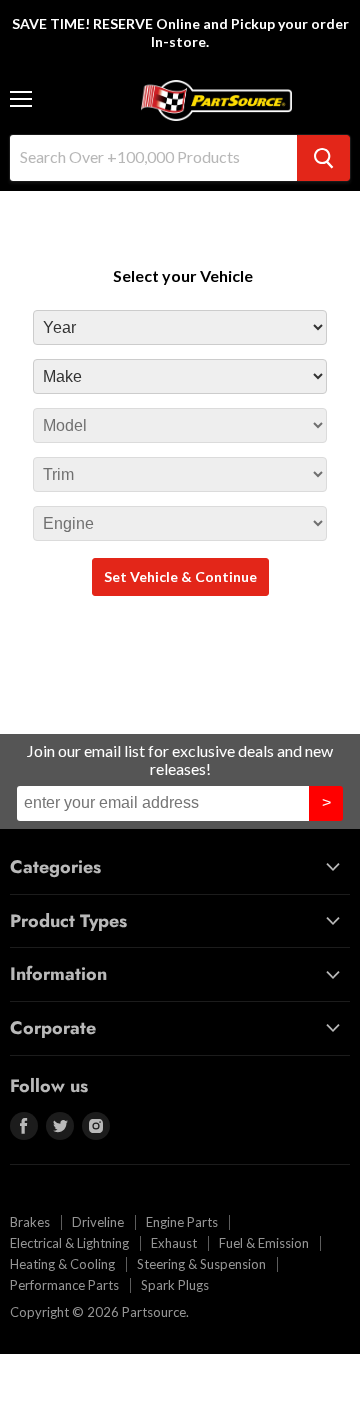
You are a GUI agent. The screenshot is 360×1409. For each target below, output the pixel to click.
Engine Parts (182, 1222)
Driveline (98, 1222)
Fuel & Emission (264, 1243)
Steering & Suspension (201, 1264)
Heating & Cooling (62, 1264)
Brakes (30, 1222)
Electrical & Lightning (69, 1243)
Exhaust (174, 1243)
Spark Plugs (175, 1285)
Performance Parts (64, 1285)
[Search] (323, 158)
